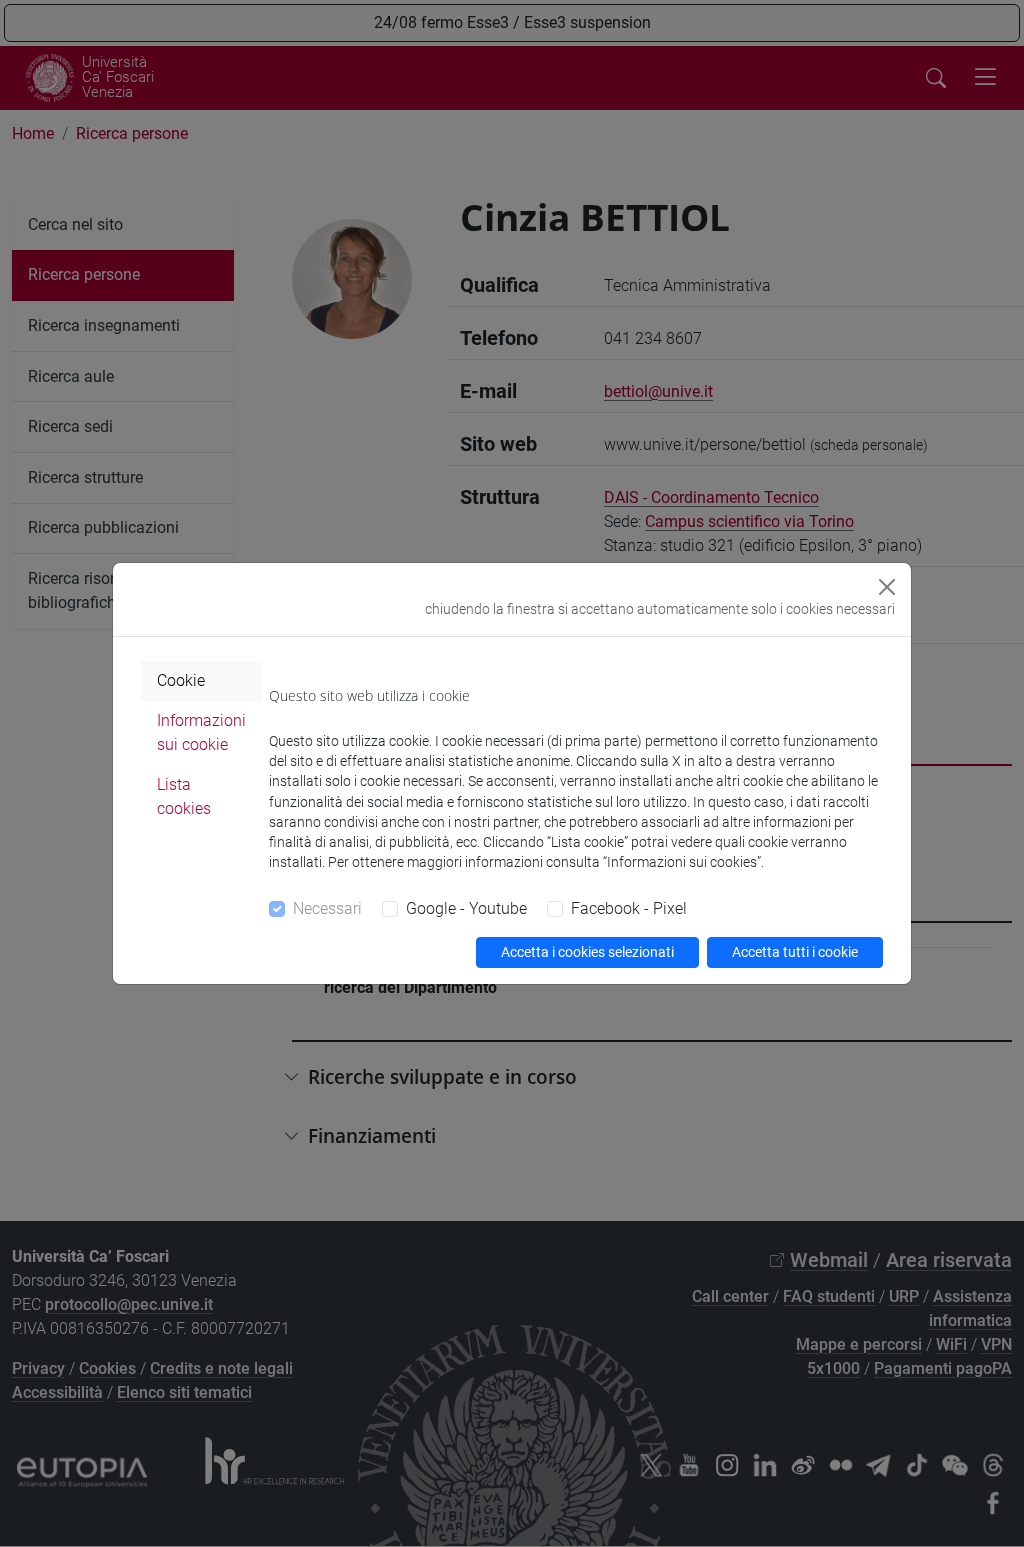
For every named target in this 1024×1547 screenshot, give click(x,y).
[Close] (887, 587)
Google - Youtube (466, 908)
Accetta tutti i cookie (795, 952)
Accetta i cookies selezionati (587, 952)
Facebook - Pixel (629, 908)
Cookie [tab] (181, 680)
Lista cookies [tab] (184, 796)
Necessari (327, 908)
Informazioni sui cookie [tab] (201, 732)
